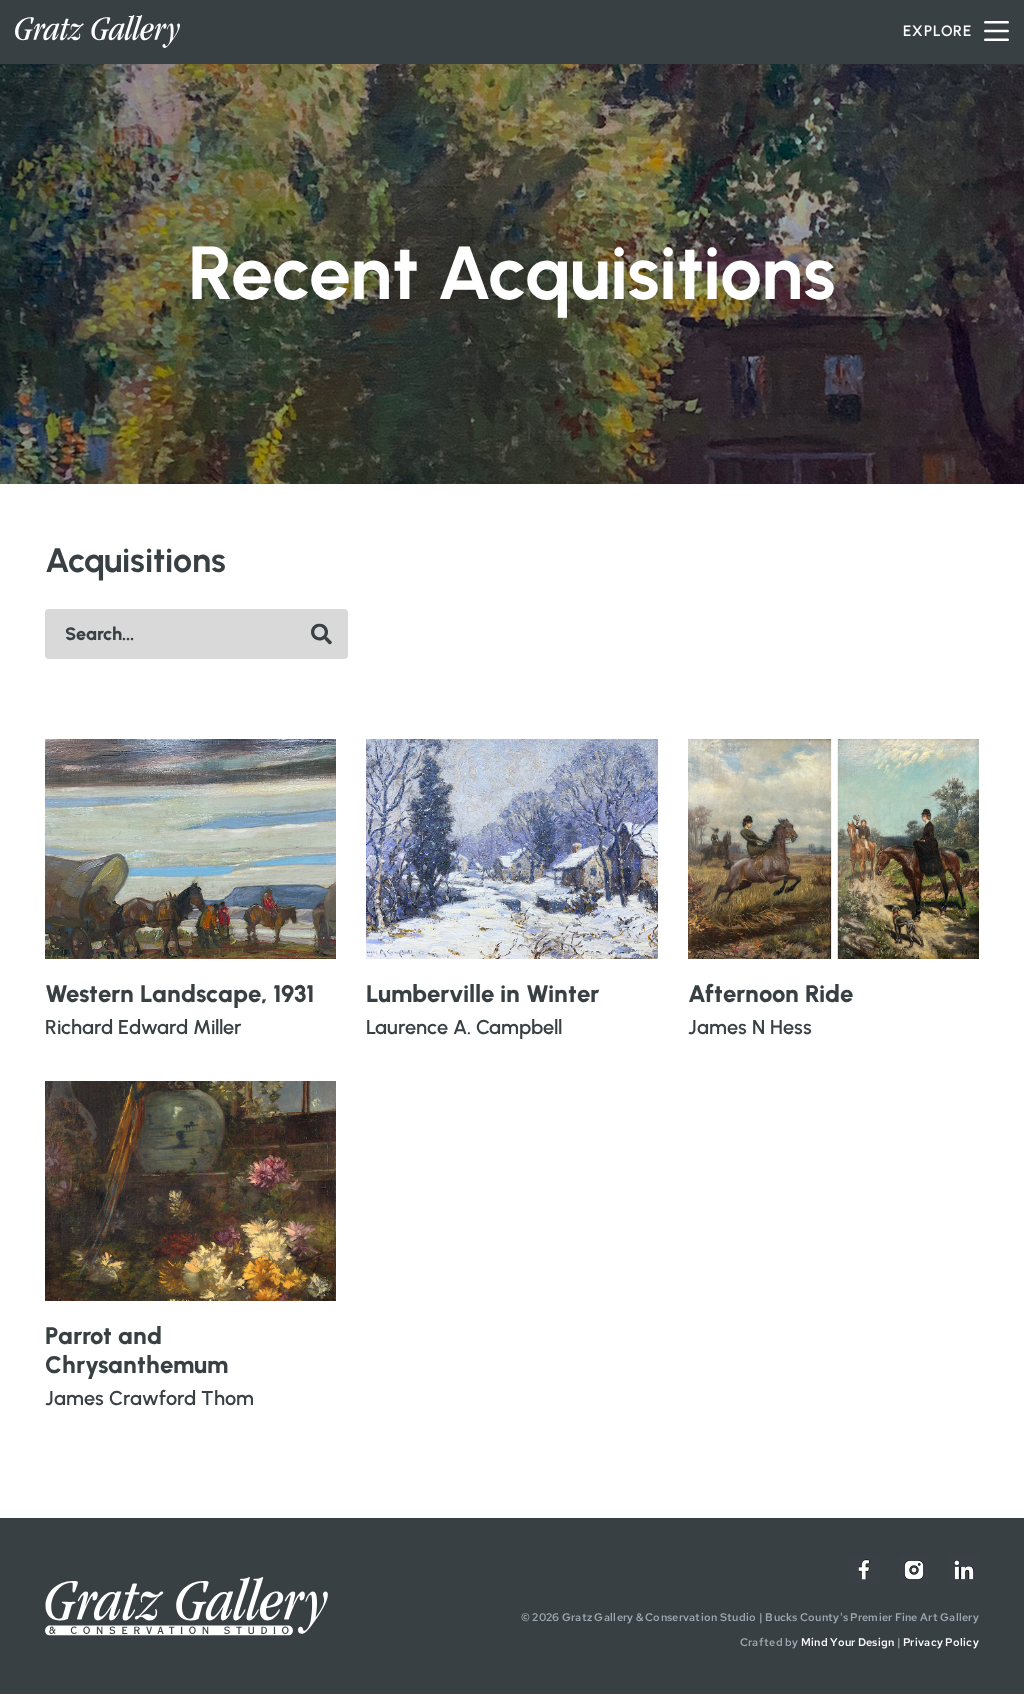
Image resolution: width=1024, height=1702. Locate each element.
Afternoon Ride (770, 993)
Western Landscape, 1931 (179, 993)
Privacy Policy (941, 1642)
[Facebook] (864, 1570)
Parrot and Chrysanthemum (136, 1350)
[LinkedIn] (964, 1570)
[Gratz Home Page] (97, 31)
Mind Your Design (847, 1642)
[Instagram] (914, 1570)
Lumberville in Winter (482, 993)
